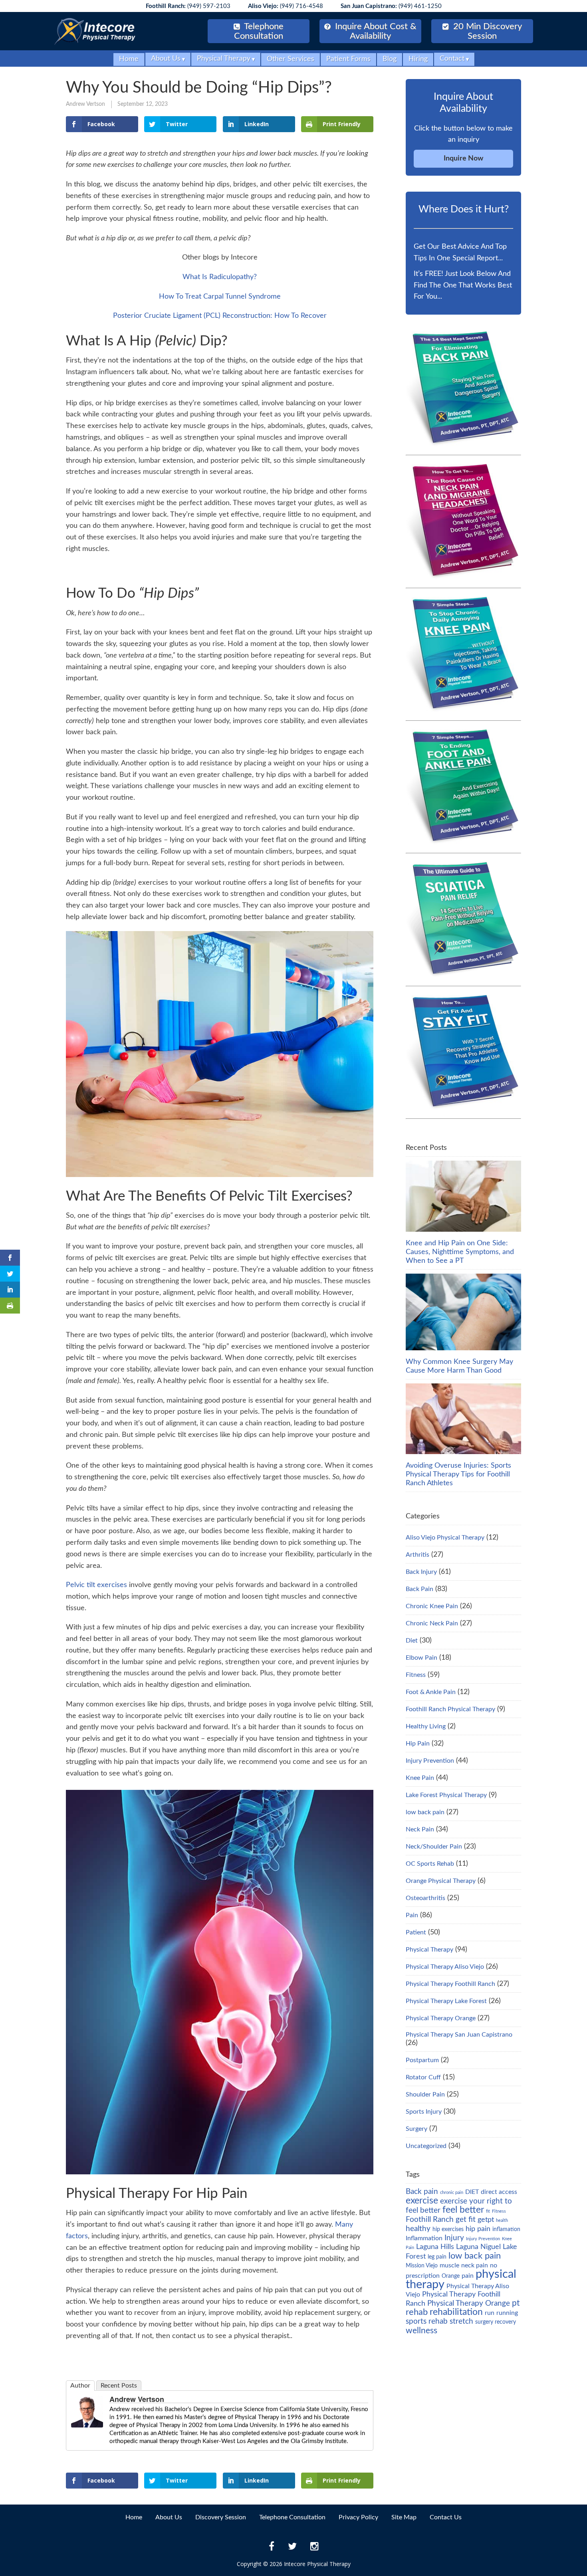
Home (129, 59)
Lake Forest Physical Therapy (446, 1795)
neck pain (475, 2265)
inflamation (506, 2229)
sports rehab (427, 2321)
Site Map (404, 2517)
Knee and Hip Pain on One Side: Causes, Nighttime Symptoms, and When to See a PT (460, 1252)
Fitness (416, 1675)
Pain (412, 1915)
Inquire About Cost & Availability (375, 31)
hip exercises (448, 2229)
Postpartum (422, 2060)
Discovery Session (221, 2517)
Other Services (291, 59)
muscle (449, 2265)
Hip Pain (418, 1744)
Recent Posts (119, 2386)
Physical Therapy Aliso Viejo (445, 1967)
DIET (472, 2192)
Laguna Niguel (478, 2247)
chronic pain (452, 2193)
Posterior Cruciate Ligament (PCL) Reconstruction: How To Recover (220, 316)
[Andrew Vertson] (87, 2425)
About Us (166, 59)
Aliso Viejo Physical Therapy (445, 1538)
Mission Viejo (422, 2266)
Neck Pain (420, 1829)
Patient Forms (348, 59)
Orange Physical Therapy (441, 1881)
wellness (421, 2331)
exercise (422, 2201)
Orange (451, 2276)
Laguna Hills (435, 2247)
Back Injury (421, 1572)
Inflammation (424, 2238)
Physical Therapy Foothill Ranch (450, 1984)
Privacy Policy (358, 2517)
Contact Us (446, 2517)
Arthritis (417, 1555)
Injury (454, 2238)
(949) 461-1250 (391, 6)
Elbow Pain (421, 1658)
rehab (417, 2312)
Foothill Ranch (430, 2219)
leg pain (437, 2257)
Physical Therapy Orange (441, 2018)
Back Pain (419, 1589)
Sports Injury (424, 2112)
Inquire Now (463, 159)
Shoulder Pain (425, 2094)
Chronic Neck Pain (432, 1623)
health (502, 2220)
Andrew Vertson (85, 104)
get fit (466, 2219)
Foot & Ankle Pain (431, 1692)
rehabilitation (456, 2312)
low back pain (425, 1812)
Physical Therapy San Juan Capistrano (459, 2035)
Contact (452, 59)
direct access (499, 2192)
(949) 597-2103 (188, 6)
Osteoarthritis (425, 1898)
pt (516, 2303)
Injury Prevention (430, 1761)
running (507, 2313)
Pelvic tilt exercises (96, 1585)
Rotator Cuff (423, 2077)
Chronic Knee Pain (432, 1606)
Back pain (422, 2192)
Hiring (418, 59)
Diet (412, 1641)
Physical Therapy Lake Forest (446, 2001)
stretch (461, 2321)
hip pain (478, 2229)
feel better (463, 2210)
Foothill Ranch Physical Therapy (450, 1709)
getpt (486, 2220)
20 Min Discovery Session (486, 31)
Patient (416, 1932)
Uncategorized (426, 2146)
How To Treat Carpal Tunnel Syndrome (220, 297)
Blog (390, 59)
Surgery (416, 2129)
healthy (418, 2229)
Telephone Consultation (259, 31)
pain (468, 2276)
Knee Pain (420, 1778)
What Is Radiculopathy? (220, 277)
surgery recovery (496, 2322)
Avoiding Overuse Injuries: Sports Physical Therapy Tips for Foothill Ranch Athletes (458, 1474)
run (490, 2313)
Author (80, 2386)
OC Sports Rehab (430, 1864)
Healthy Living (426, 1726)
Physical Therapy (224, 59)
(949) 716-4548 (286, 6)
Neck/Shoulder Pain (434, 1847)
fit (488, 2211)
